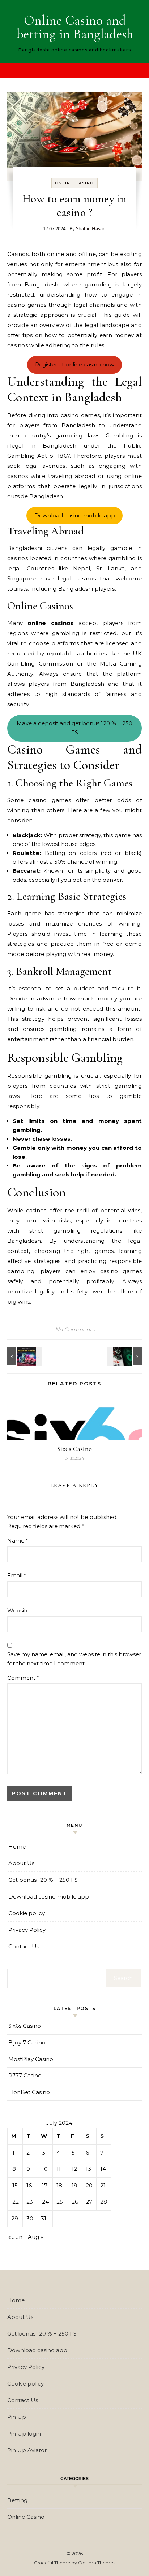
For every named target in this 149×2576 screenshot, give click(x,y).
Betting (17, 2500)
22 (16, 2202)
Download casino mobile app (75, 515)
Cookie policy (27, 1913)
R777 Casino (25, 2075)
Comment (23, 1678)
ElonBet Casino (29, 2092)
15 (15, 2185)
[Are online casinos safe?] (125, 1356)
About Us (21, 1863)
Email (17, 1575)
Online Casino (74, 183)
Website (18, 1610)
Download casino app (37, 2350)
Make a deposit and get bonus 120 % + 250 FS (74, 728)
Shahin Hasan (91, 228)
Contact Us (24, 1946)
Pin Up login (24, 2434)
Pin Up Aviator (27, 2450)
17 (45, 2185)
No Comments (75, 1329)
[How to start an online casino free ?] (24, 1356)
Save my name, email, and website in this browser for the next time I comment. (74, 1659)
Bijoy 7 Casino (27, 2042)
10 (45, 2169)
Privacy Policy (27, 1930)
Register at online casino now (75, 364)
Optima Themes (97, 2563)
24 (45, 2202)
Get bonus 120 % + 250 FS (43, 1880)
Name (18, 1541)
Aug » (35, 2237)
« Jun (15, 2237)
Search (123, 1978)
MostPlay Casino (31, 2059)
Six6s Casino (75, 1449)
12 (74, 2169)
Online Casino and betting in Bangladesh (75, 27)
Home (17, 1847)
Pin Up (17, 2417)
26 (75, 2202)
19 (74, 2185)
